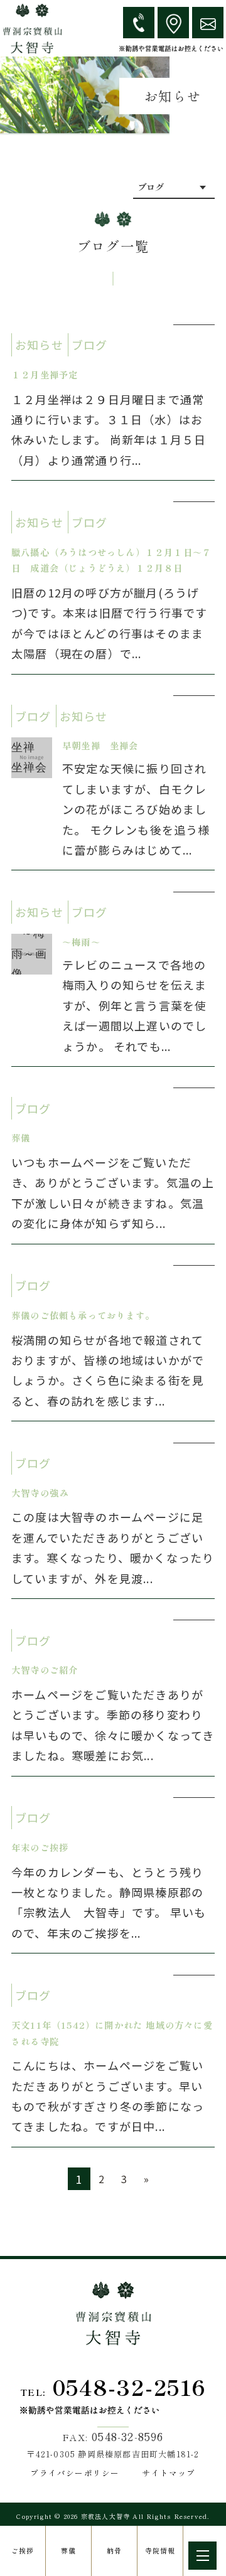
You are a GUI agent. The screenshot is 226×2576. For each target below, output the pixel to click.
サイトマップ (169, 2473)
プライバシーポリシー (75, 2473)
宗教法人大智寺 (105, 2516)
